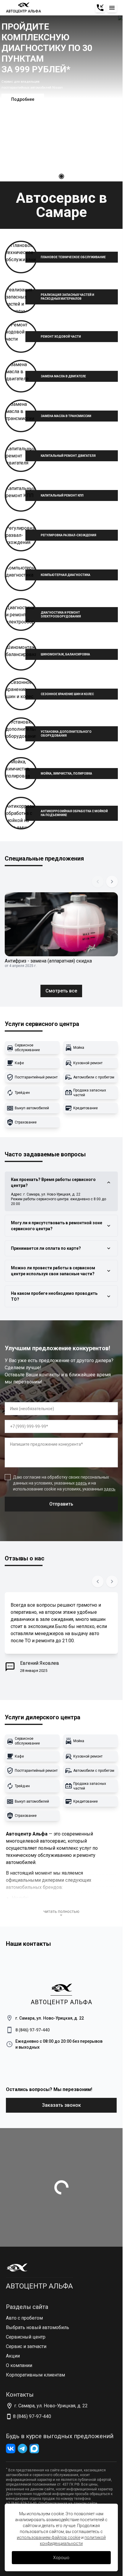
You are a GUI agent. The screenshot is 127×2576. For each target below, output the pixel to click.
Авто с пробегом (24, 2318)
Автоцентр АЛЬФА (39, 2286)
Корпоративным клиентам (35, 2375)
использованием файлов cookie (49, 2537)
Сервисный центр (26, 2337)
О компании (19, 2365)
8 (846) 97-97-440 (32, 2030)
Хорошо (61, 2558)
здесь (81, 1483)
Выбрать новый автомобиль (38, 2327)
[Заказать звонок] (100, 8)
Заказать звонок (61, 2105)
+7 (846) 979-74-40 (21, 2503)
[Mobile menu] (112, 8)
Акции (13, 2356)
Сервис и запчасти (26, 2346)
